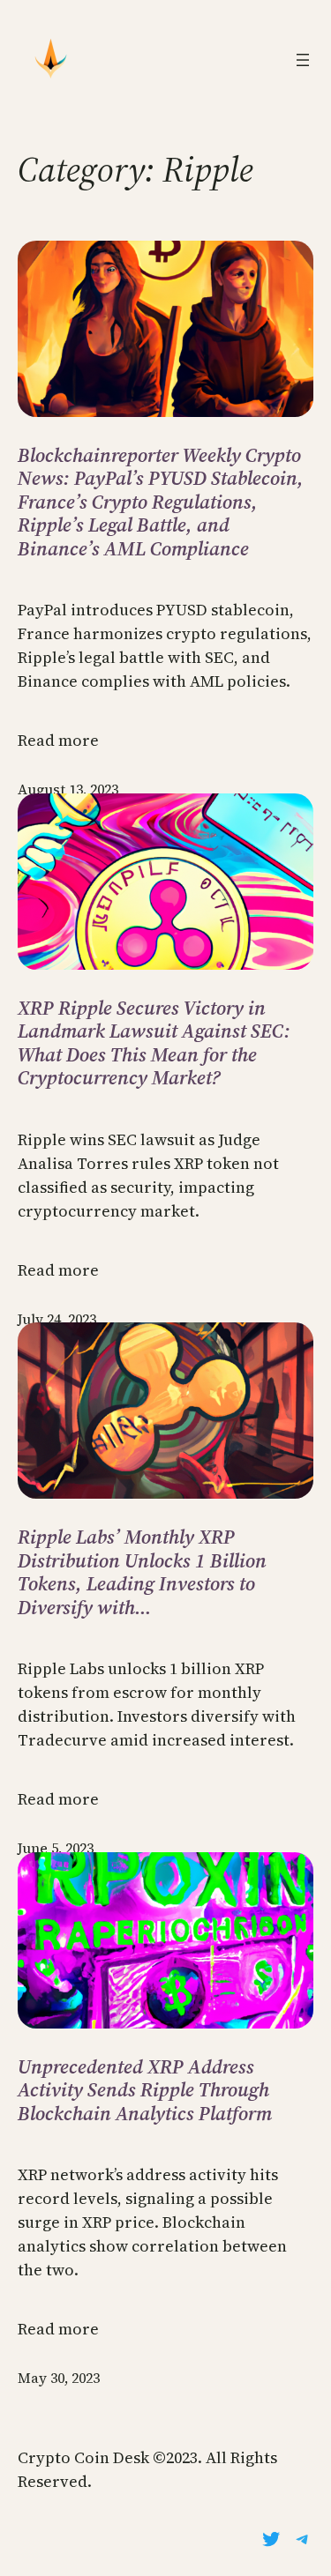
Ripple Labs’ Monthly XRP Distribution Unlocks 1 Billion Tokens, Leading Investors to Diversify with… (142, 1572)
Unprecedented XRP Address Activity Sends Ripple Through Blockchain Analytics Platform (145, 2090)
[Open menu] (303, 60)
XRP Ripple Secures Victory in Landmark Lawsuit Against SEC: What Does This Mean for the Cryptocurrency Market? (154, 1043)
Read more (58, 740)
